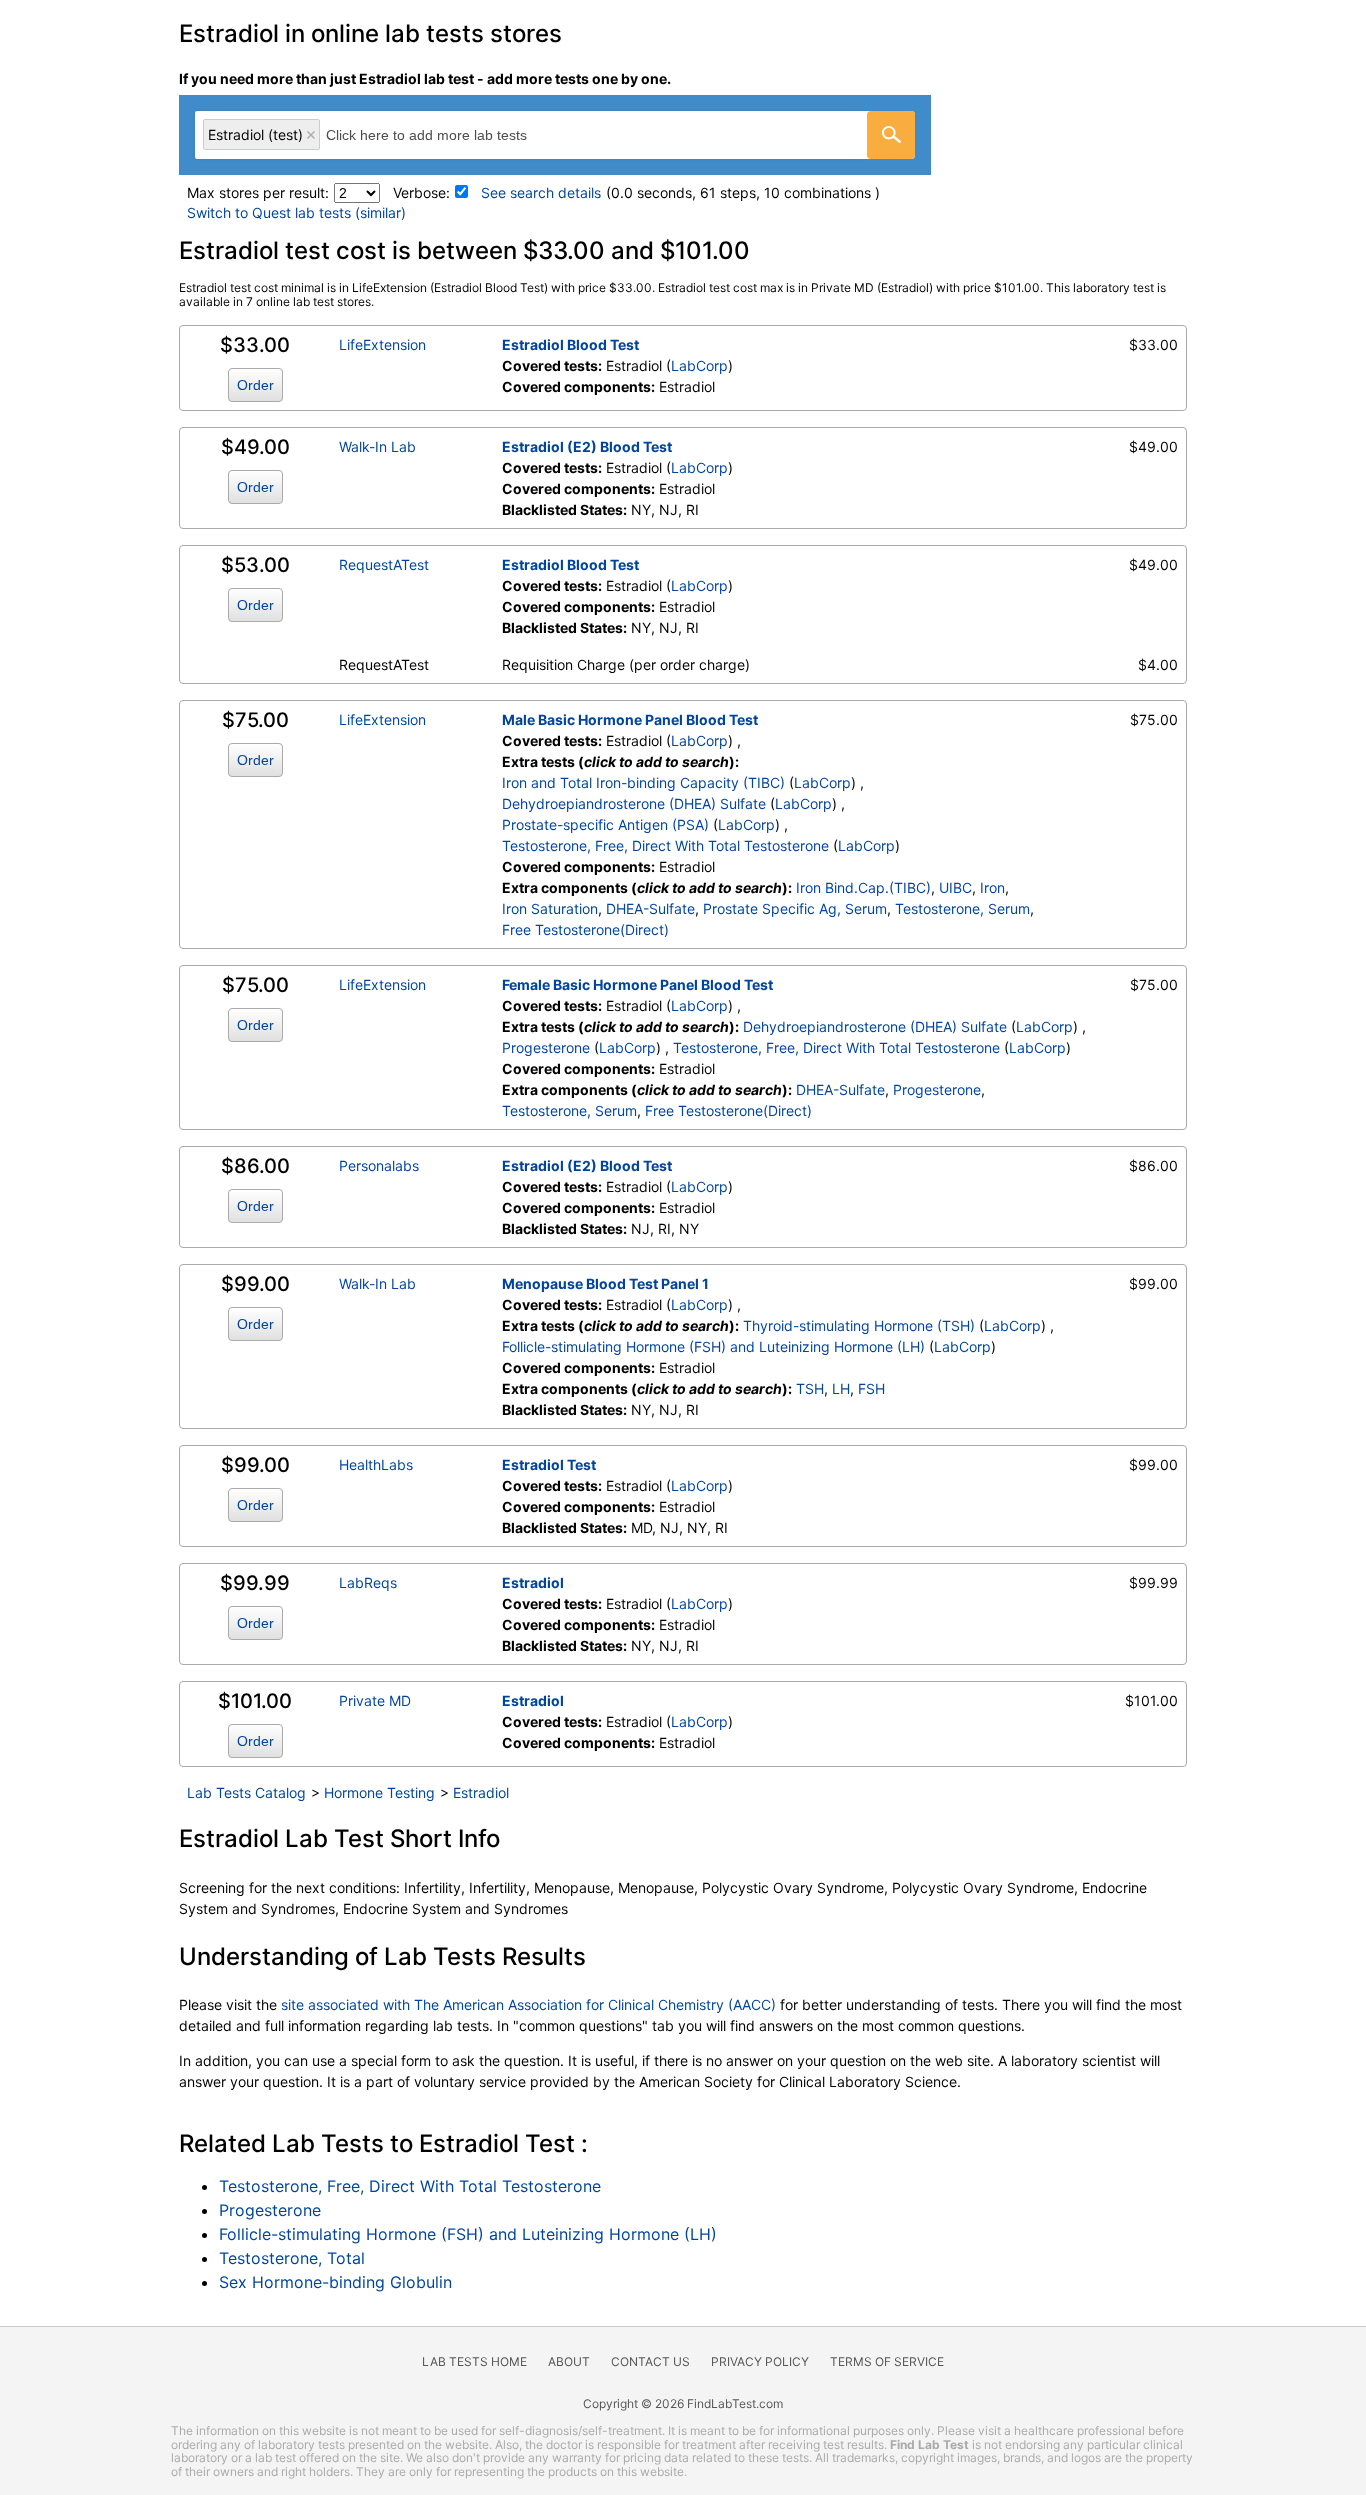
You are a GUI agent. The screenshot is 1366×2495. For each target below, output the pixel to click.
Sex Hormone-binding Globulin (335, 2282)
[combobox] (555, 135)
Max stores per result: (258, 192)
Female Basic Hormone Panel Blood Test (637, 984)
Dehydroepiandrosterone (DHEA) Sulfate (634, 803)
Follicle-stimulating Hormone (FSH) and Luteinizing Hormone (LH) (713, 1346)
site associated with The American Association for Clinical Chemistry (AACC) (528, 2004)
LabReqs (368, 1582)
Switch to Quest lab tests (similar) (296, 212)
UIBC (955, 887)
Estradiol (533, 1582)
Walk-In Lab (377, 446)
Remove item (311, 135)
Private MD (375, 1700)
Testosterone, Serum (962, 908)
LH (841, 1388)
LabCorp (699, 365)
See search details (541, 192)
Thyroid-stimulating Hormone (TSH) (859, 1325)
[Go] (891, 135)
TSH (810, 1388)
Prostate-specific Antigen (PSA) (605, 824)
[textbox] (448, 134)
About (569, 2361)
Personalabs (379, 1165)
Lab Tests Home (474, 2361)
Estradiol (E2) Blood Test (587, 446)
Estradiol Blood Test (570, 344)
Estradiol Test (549, 1464)
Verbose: (421, 192)
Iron (992, 887)
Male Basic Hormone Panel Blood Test (630, 719)
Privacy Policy (760, 2361)
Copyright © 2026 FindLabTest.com (683, 2403)
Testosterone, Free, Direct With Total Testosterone (665, 845)
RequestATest (384, 564)
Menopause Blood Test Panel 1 (605, 1283)
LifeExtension (382, 344)
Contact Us (650, 2361)
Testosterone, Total (292, 2258)
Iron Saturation (550, 908)
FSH (871, 1388)
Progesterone (546, 1047)
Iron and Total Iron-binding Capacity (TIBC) (643, 782)
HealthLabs (376, 1464)
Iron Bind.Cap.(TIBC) (863, 887)
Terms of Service (887, 2361)
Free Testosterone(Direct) (585, 929)
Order (255, 385)
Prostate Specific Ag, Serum (795, 908)
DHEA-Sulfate (650, 908)
